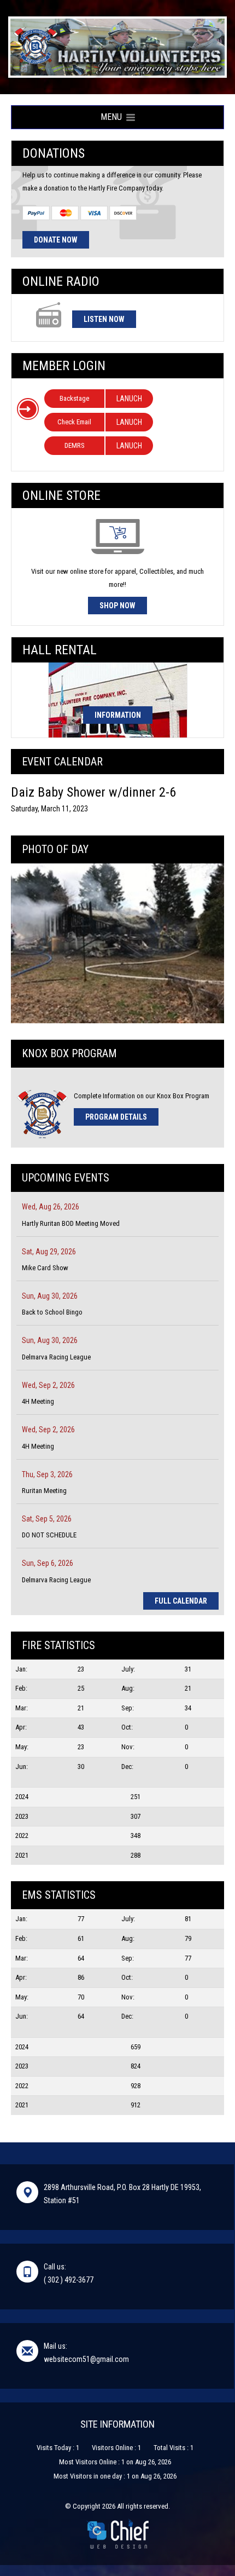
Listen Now (104, 319)
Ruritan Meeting (44, 1491)
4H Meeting (38, 1401)
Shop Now (117, 606)
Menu (113, 117)
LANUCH (129, 399)
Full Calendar (181, 1601)
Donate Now (56, 240)
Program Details (116, 1117)
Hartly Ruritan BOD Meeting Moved (71, 1223)
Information (118, 715)
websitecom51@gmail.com (86, 2359)
